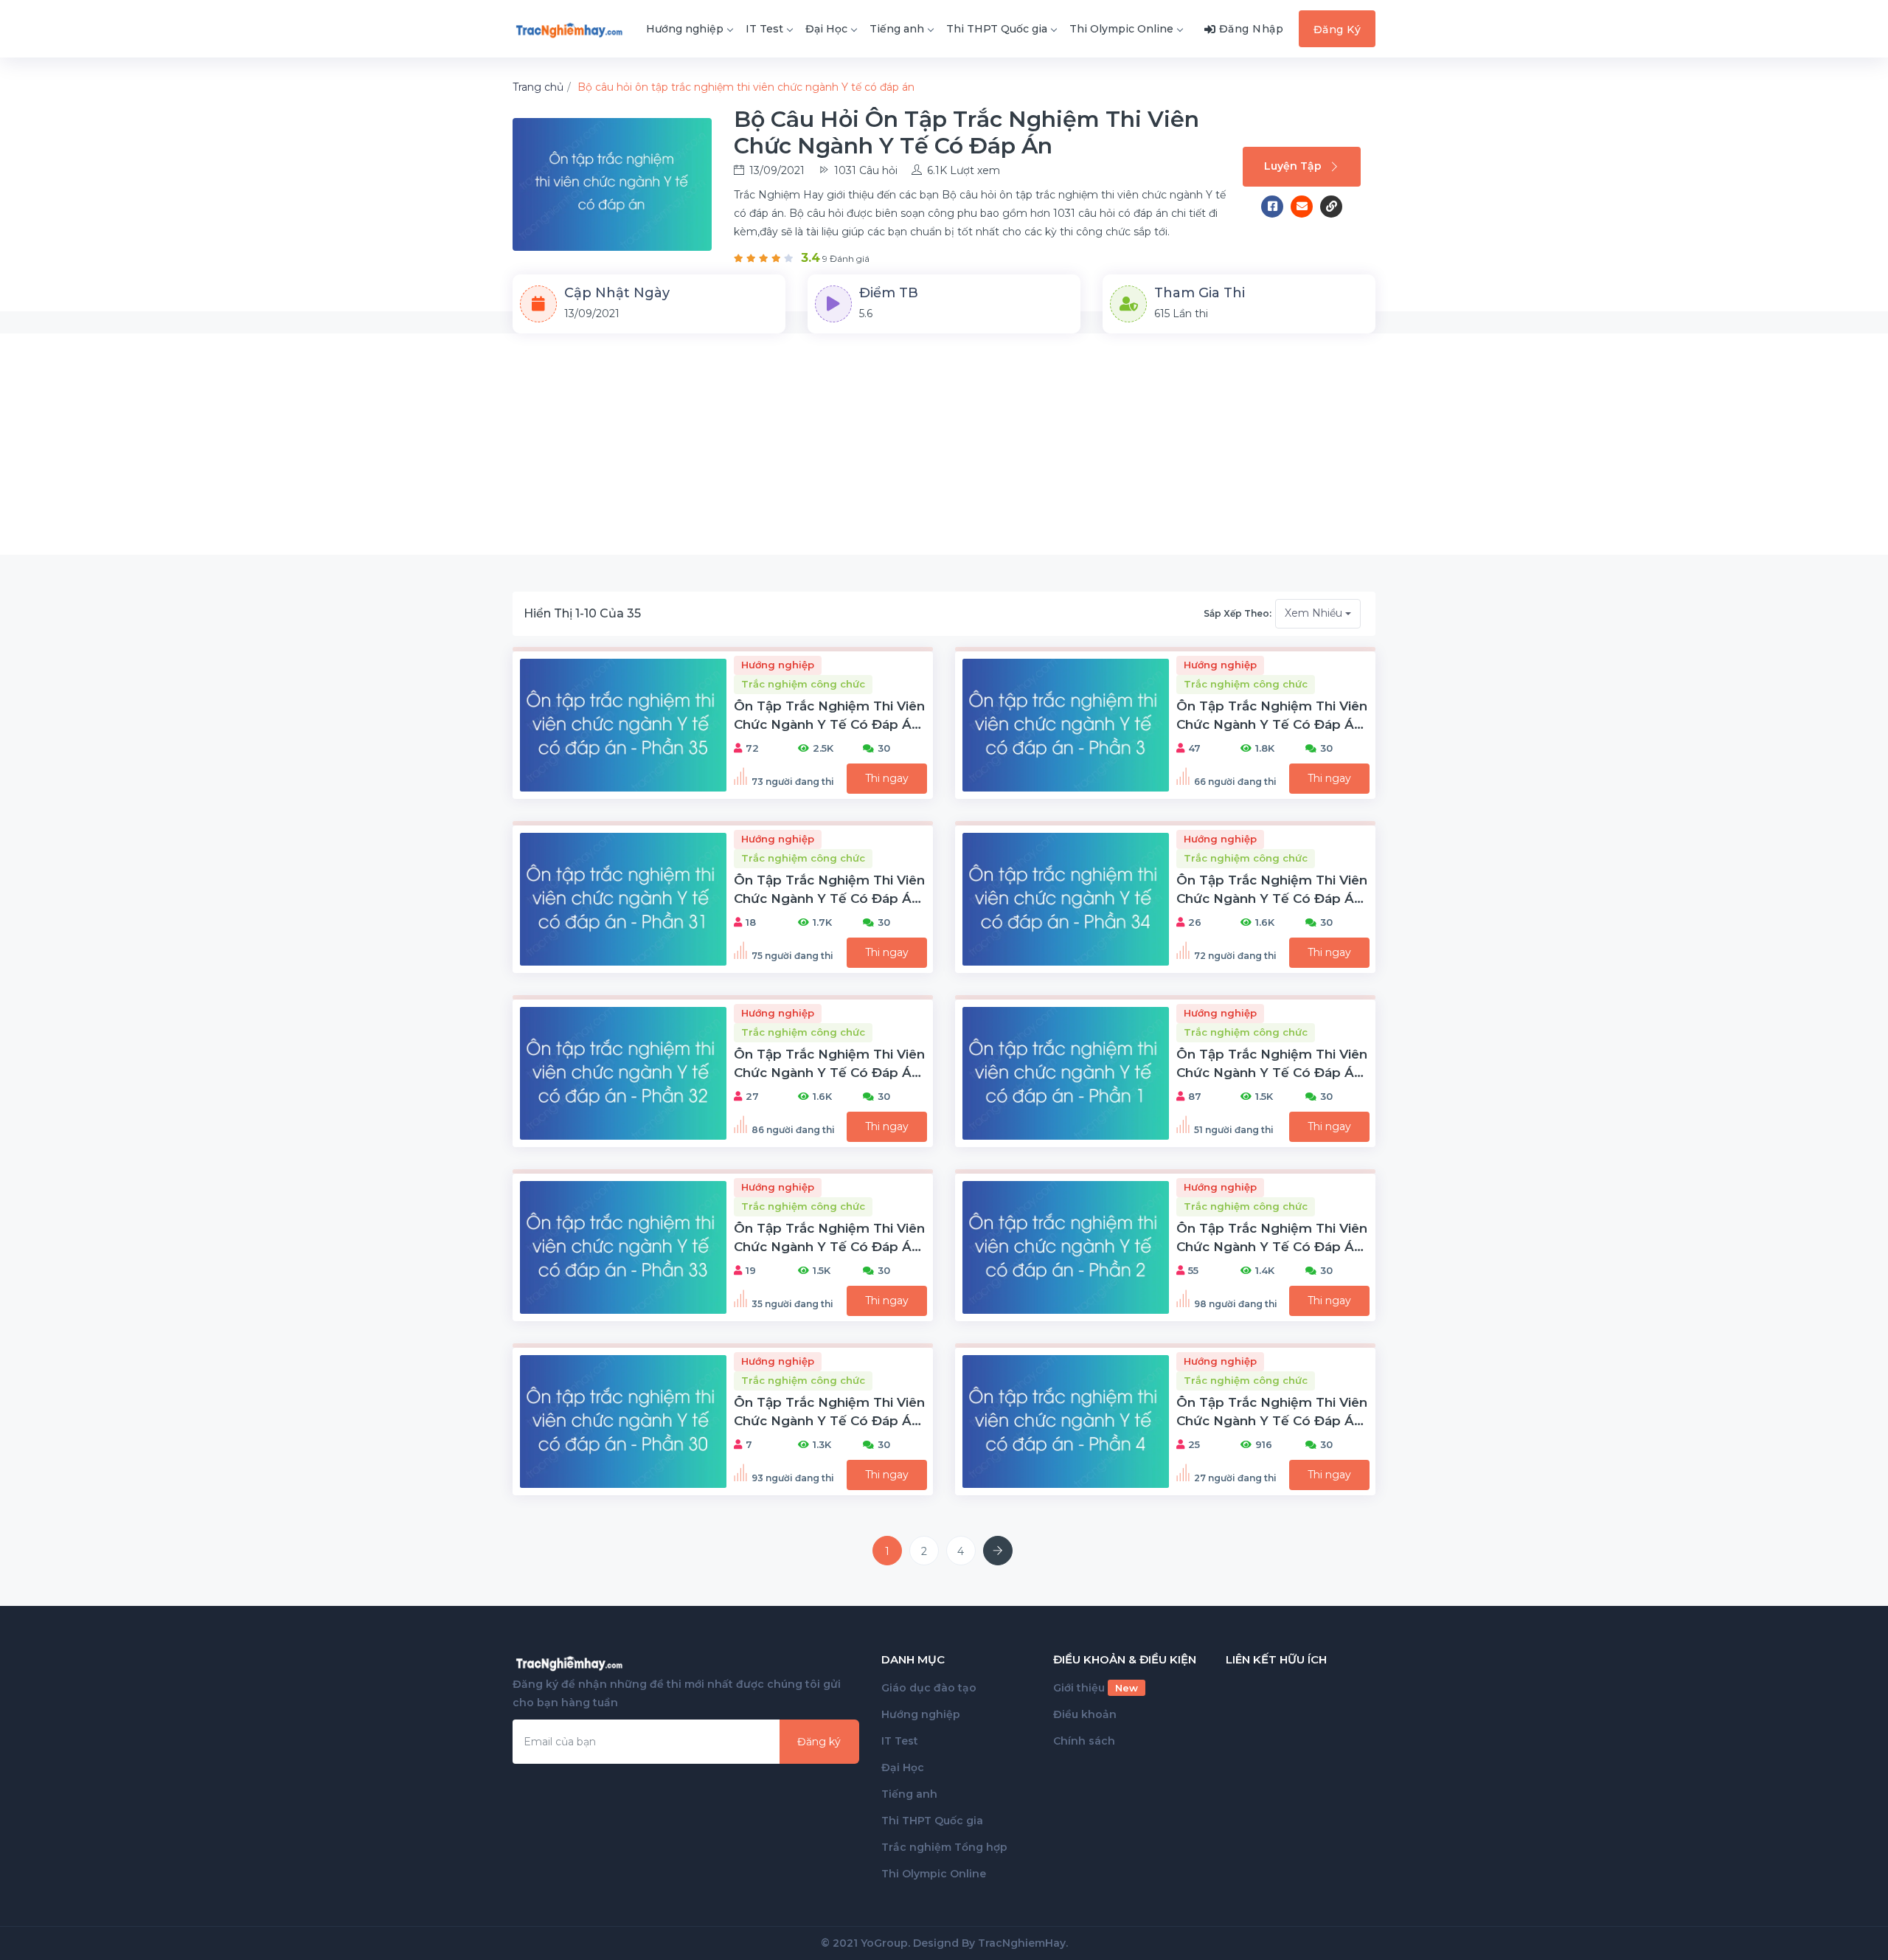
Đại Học (826, 29)
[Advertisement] (944, 444)
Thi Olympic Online (1121, 29)
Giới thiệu (1096, 1688)
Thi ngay (887, 778)
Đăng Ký (1337, 30)
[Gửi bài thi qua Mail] (1305, 207)
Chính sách (1084, 1741)
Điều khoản (1085, 1714)
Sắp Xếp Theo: (1238, 613)
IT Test (764, 29)
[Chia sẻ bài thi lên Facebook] (1276, 207)
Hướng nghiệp (685, 29)
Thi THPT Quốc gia (997, 29)
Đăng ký (819, 1742)
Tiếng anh (897, 29)
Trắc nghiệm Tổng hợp (944, 1847)
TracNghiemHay (1022, 1943)
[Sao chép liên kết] (1331, 207)
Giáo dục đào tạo (929, 1688)
